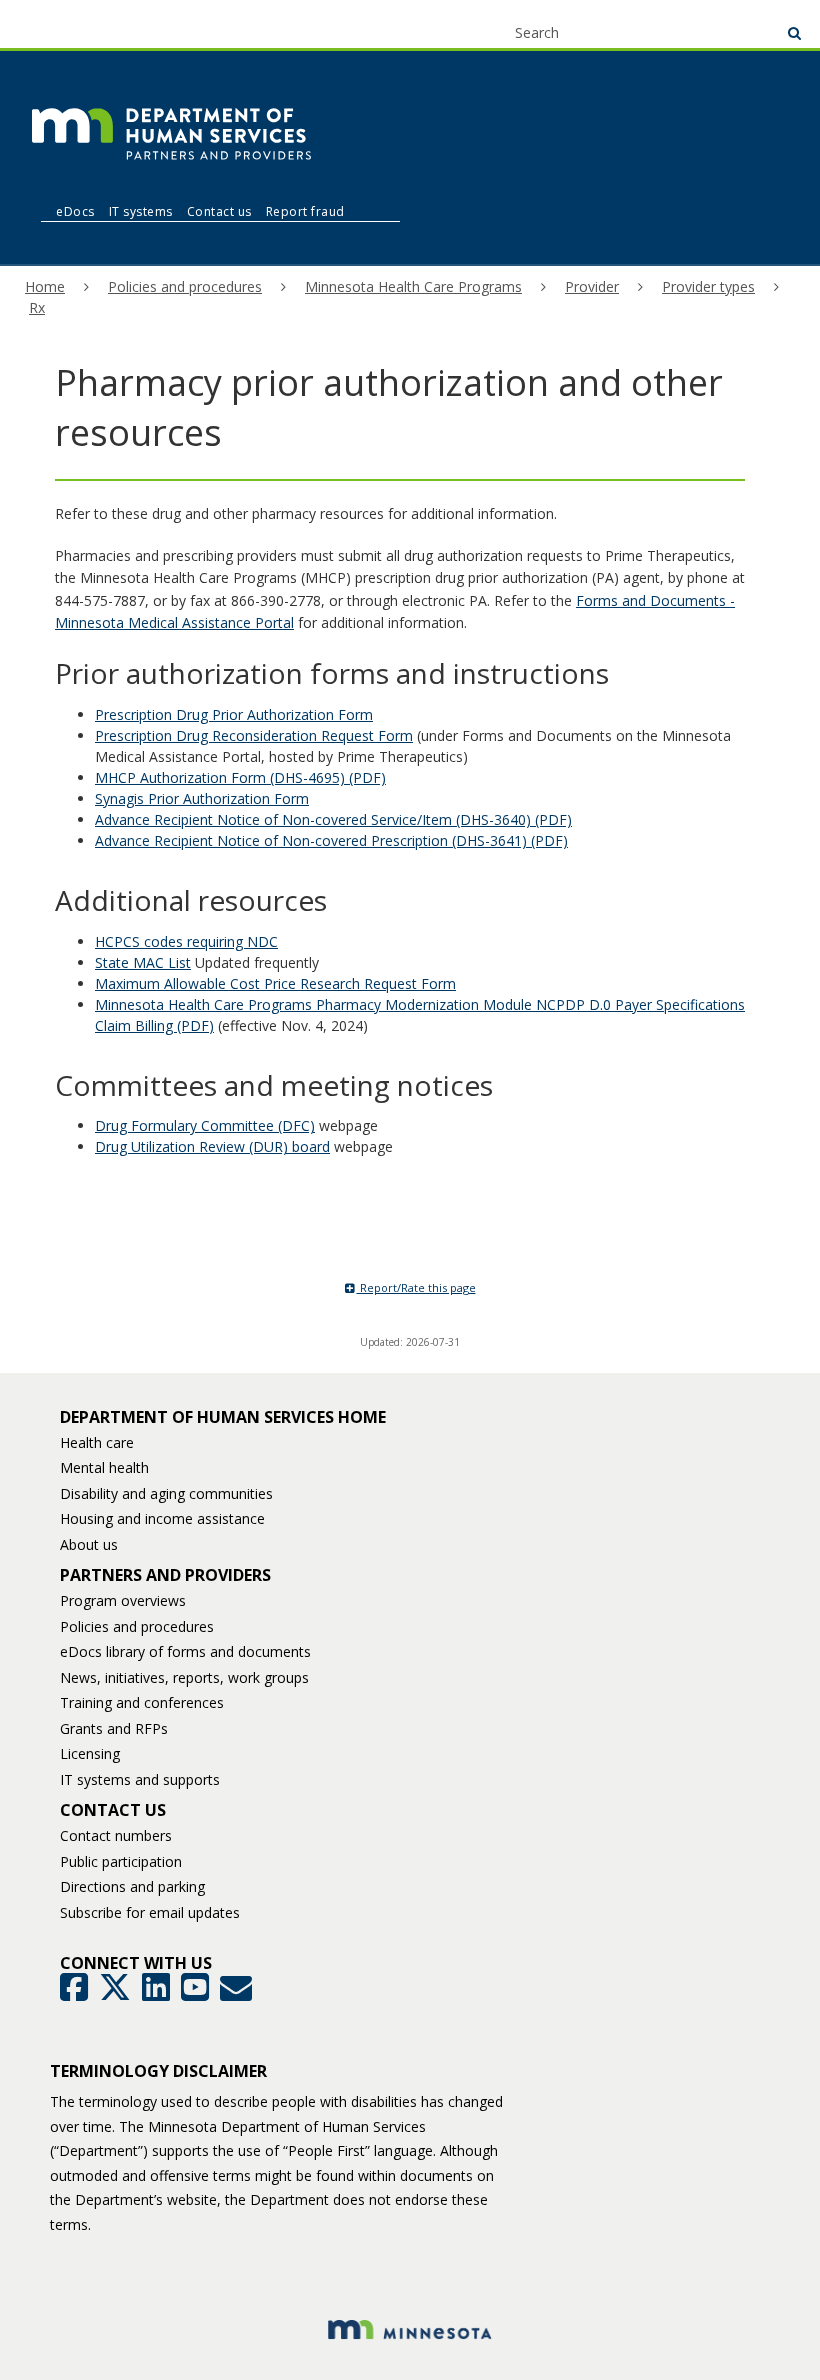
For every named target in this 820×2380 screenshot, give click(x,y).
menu (51, 22)
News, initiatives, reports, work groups (184, 1677)
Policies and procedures (185, 286)
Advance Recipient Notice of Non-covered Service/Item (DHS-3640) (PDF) (333, 819)
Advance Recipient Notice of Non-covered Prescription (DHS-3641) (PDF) (331, 840)
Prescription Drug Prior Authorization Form (234, 714)
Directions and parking (132, 1886)
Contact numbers (116, 1835)
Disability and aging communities (166, 1493)
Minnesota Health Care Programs (413, 286)
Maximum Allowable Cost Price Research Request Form (275, 983)
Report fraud (305, 211)
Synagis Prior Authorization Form (202, 798)
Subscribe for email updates (150, 1912)
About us (89, 1544)
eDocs (75, 211)
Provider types (708, 286)
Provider (592, 286)
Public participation (121, 1861)
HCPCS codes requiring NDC (186, 941)
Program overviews (123, 1600)
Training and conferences (142, 1702)
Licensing (90, 1753)
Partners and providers (165, 1575)
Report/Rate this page (416, 1287)
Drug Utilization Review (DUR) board (212, 1146)
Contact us (219, 211)
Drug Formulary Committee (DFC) (205, 1125)
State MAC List (143, 962)
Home (45, 286)
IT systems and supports (140, 1779)
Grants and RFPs (114, 1728)
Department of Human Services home (223, 1417)
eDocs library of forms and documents (185, 1651)
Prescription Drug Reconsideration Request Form (254, 735)
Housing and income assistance (162, 1518)
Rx (37, 307)
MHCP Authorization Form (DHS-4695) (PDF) (240, 777)
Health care (97, 1442)
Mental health (104, 1467)
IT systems (141, 211)
